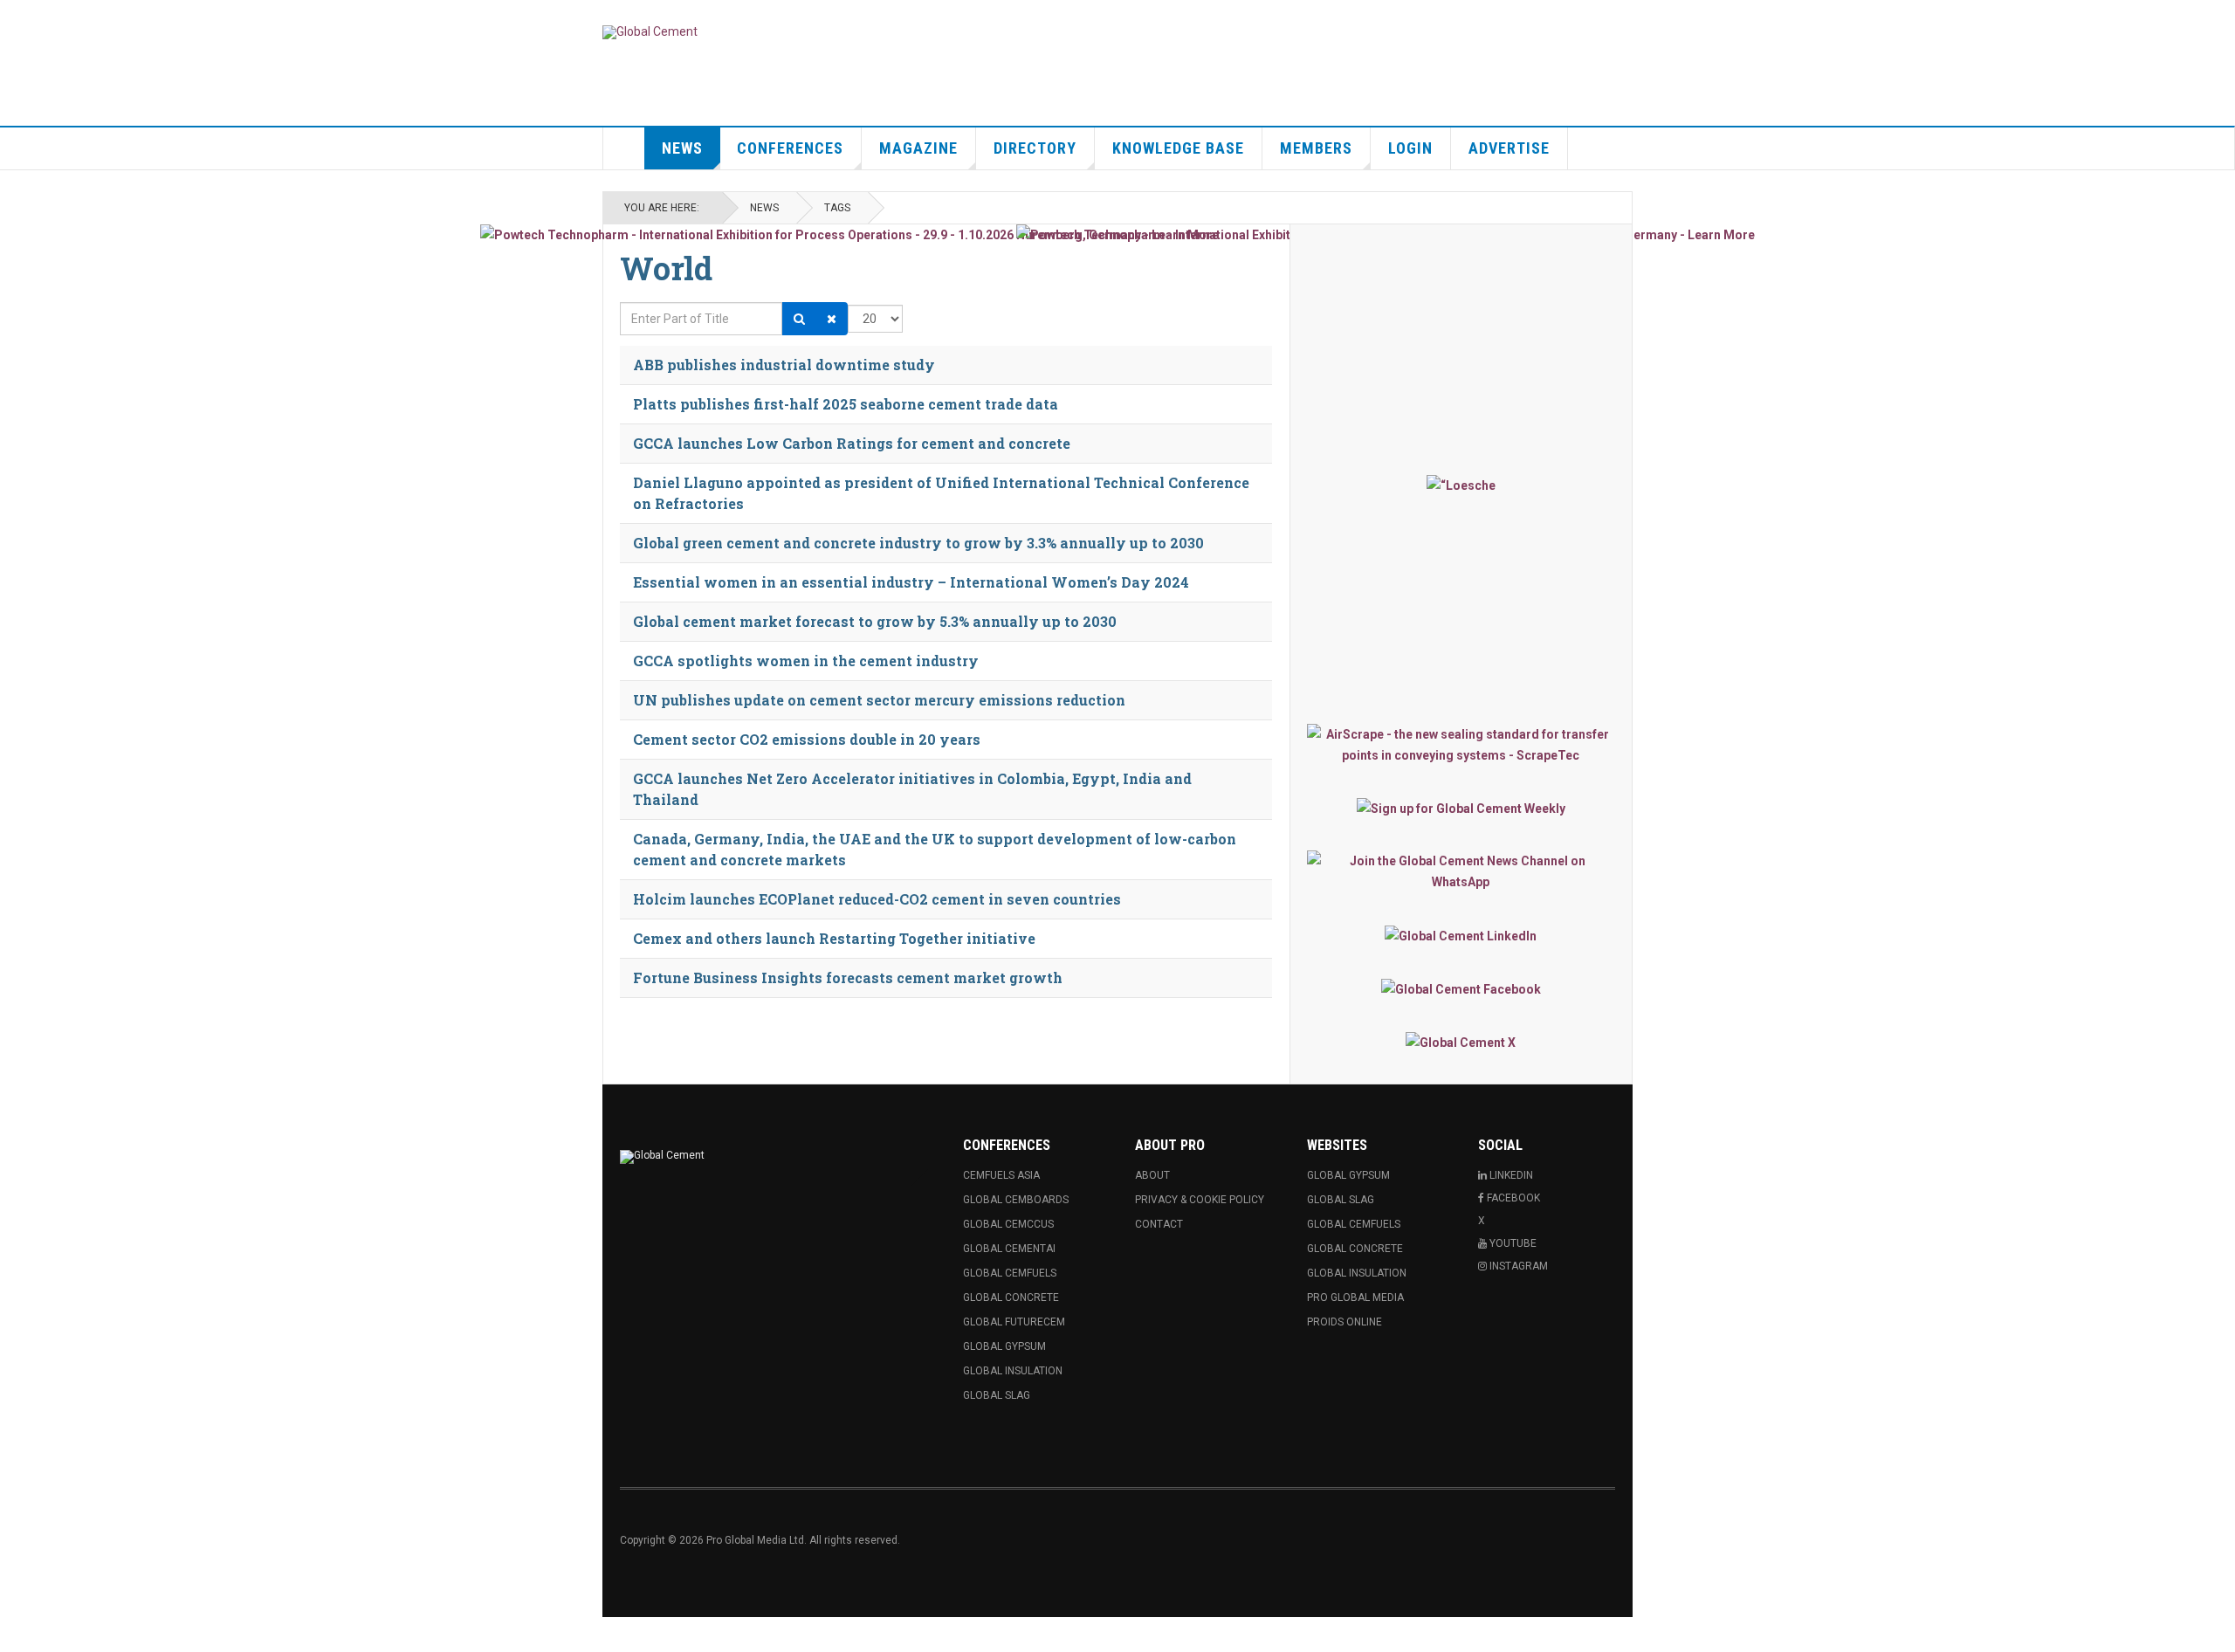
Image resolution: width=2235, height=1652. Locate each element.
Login (1410, 148)
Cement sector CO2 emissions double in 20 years (807, 739)
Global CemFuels (1010, 1273)
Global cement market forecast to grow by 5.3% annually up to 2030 (875, 621)
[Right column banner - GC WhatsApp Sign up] (1461, 871)
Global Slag (997, 1395)
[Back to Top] (17, 1635)
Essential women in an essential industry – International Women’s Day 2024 (911, 582)
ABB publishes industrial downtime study (784, 365)
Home (624, 148)
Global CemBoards (1016, 1200)
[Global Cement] (650, 32)
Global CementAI (1009, 1249)
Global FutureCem (1014, 1322)
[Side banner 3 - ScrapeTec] (1461, 745)
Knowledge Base (1178, 148)
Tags (837, 208)
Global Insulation (1013, 1371)
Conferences (790, 148)
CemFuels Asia (1001, 1175)
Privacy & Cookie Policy (1200, 1200)
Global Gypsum (1004, 1346)
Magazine (918, 148)
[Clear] (832, 319)
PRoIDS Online (1344, 1322)
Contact (1159, 1224)
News (682, 148)
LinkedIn (1510, 1175)
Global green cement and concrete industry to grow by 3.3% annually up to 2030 (918, 543)
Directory (1035, 148)
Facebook (1512, 1198)
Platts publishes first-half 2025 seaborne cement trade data (846, 404)
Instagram (1517, 1266)
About (1152, 1175)
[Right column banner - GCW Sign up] (1461, 808)
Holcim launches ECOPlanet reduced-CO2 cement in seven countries (877, 899)
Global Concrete (1011, 1298)
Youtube (1512, 1243)
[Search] (799, 319)
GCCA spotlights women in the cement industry (806, 661)
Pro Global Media (1355, 1298)
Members (1316, 148)
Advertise (1509, 148)
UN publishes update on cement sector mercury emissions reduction (879, 700)
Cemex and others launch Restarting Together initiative (834, 938)
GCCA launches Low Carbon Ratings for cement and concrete (852, 443)
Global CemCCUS (1008, 1224)
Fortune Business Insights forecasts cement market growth (848, 977)
